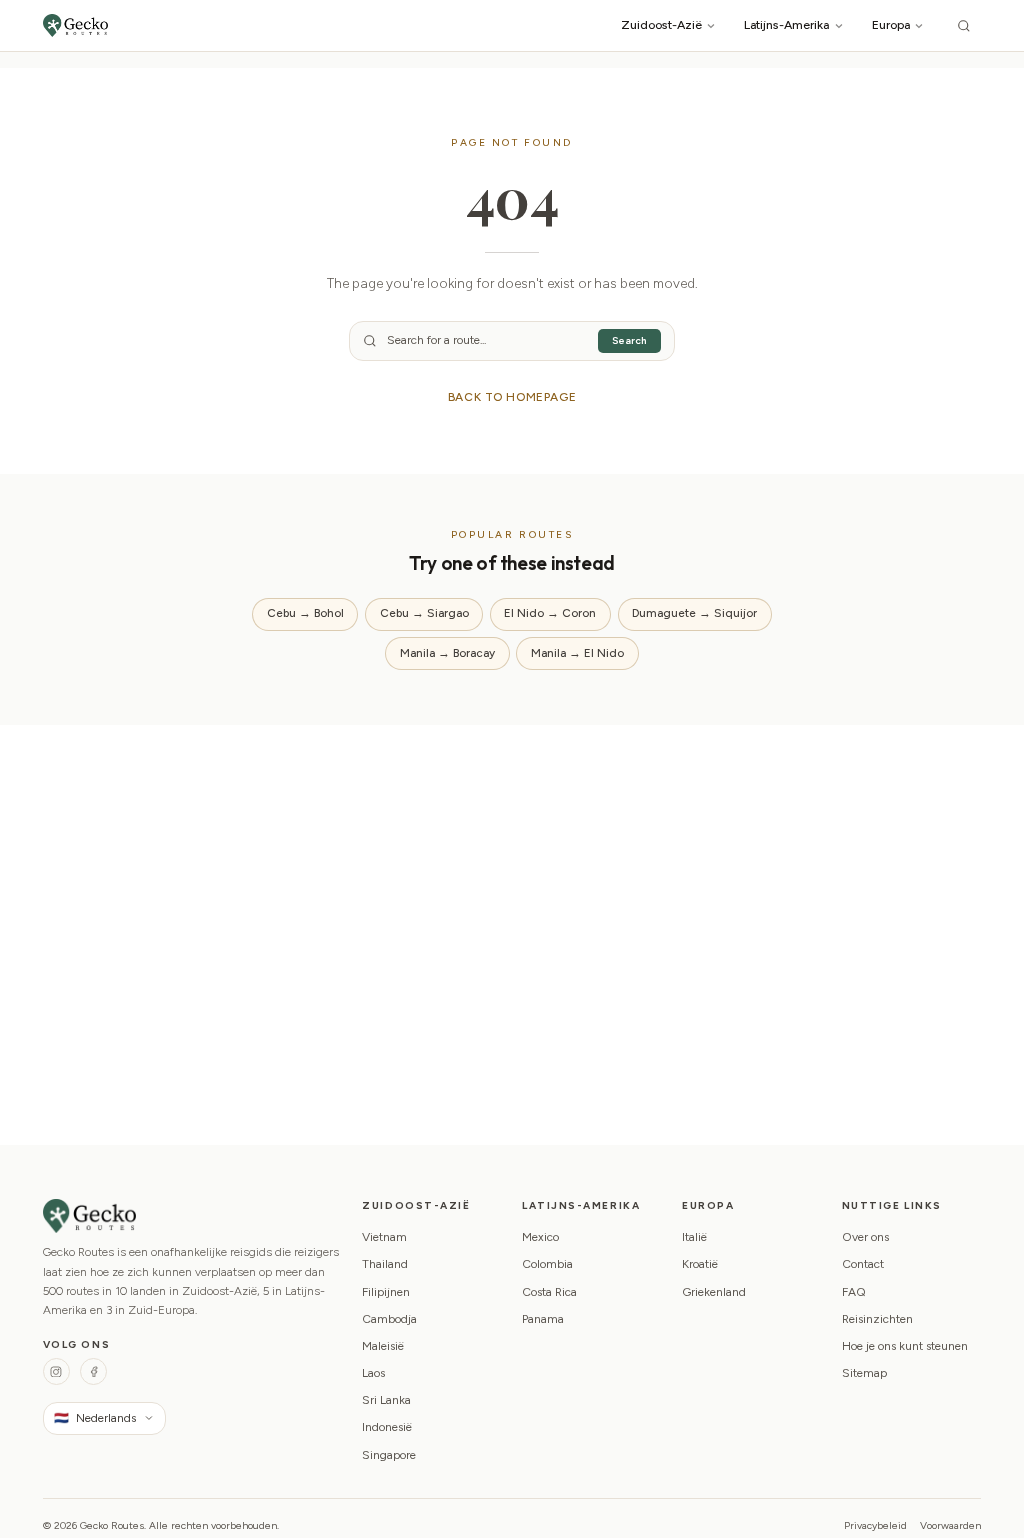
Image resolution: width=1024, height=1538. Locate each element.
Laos (373, 1373)
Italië (694, 1237)
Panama (543, 1319)
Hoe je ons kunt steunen (905, 1346)
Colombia (547, 1264)
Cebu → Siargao (424, 613)
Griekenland (714, 1292)
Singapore (389, 1455)
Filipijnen (386, 1292)
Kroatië (700, 1264)
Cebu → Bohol (305, 613)
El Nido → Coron (550, 613)
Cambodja (389, 1319)
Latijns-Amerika (786, 24)
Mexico (540, 1237)
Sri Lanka (386, 1400)
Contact (863, 1264)
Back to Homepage (512, 397)
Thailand (385, 1264)
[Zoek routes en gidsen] (964, 25)
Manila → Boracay (447, 653)
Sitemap (864, 1373)
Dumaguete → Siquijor (694, 613)
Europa (891, 24)
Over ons (865, 1237)
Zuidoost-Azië (661, 24)
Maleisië (383, 1346)
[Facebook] (93, 1371)
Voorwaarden (950, 1525)
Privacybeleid (875, 1525)
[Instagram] (56, 1371)
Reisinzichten (877, 1319)
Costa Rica (549, 1292)
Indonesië (387, 1427)
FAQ (854, 1292)
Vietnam (384, 1237)
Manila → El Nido (577, 653)
